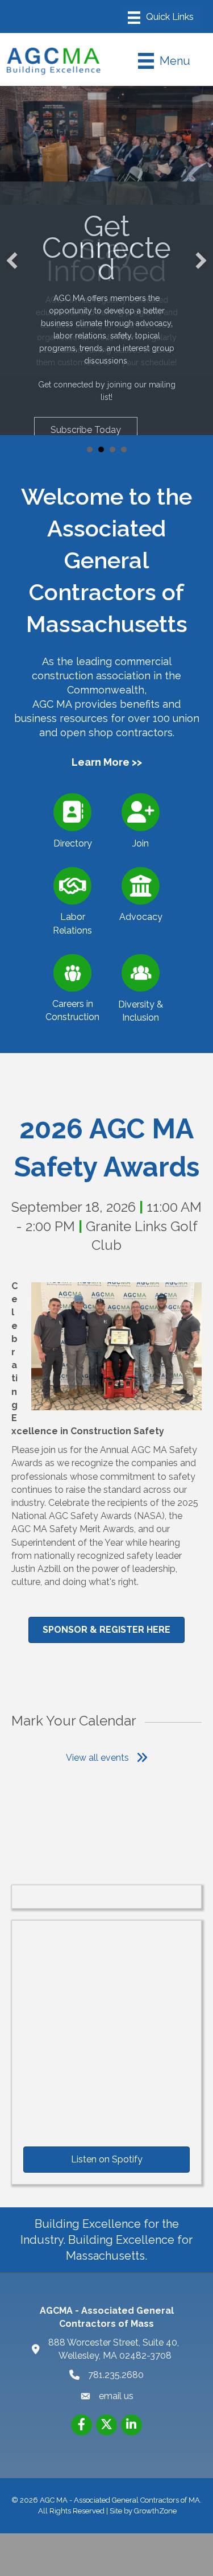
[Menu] (161, 18)
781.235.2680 (116, 2372)
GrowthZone (155, 2508)
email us (116, 2394)
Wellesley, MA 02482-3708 (115, 2346)
